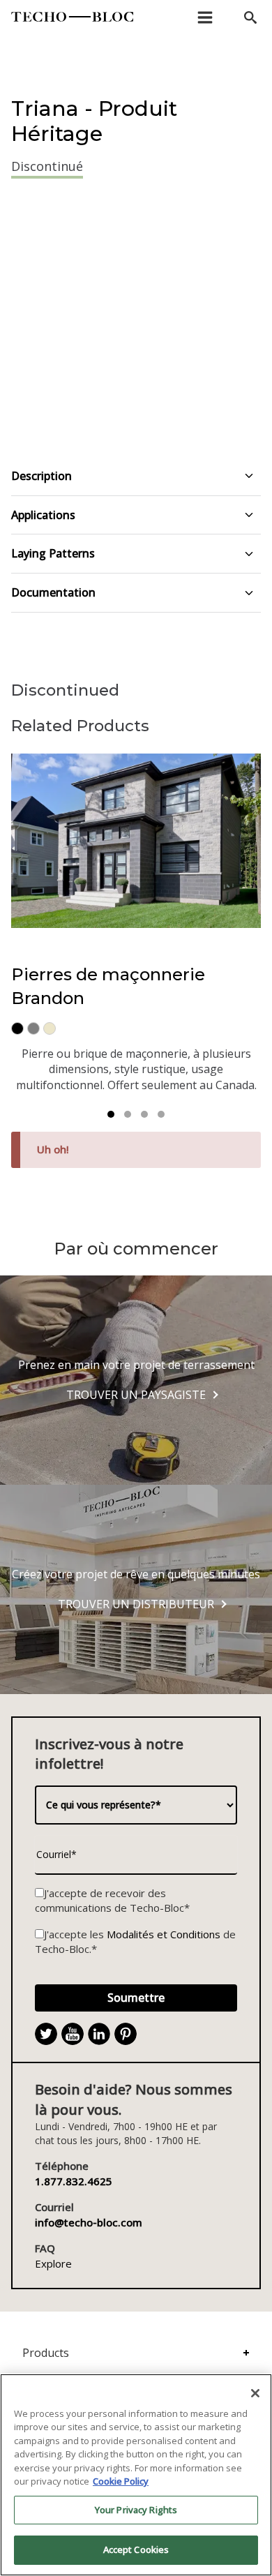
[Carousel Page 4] (161, 1114)
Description (41, 476)
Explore (53, 2263)
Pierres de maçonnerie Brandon (108, 986)
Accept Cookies (136, 2549)
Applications (43, 515)
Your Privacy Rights (136, 2510)
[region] (136, 2475)
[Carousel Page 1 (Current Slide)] (111, 1114)
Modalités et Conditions (164, 1934)
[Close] (255, 2393)
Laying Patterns (53, 553)
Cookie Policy (121, 2481)
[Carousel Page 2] (128, 1114)
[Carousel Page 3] (144, 1114)
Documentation (53, 592)
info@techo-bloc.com (89, 2222)
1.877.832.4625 (74, 2181)
